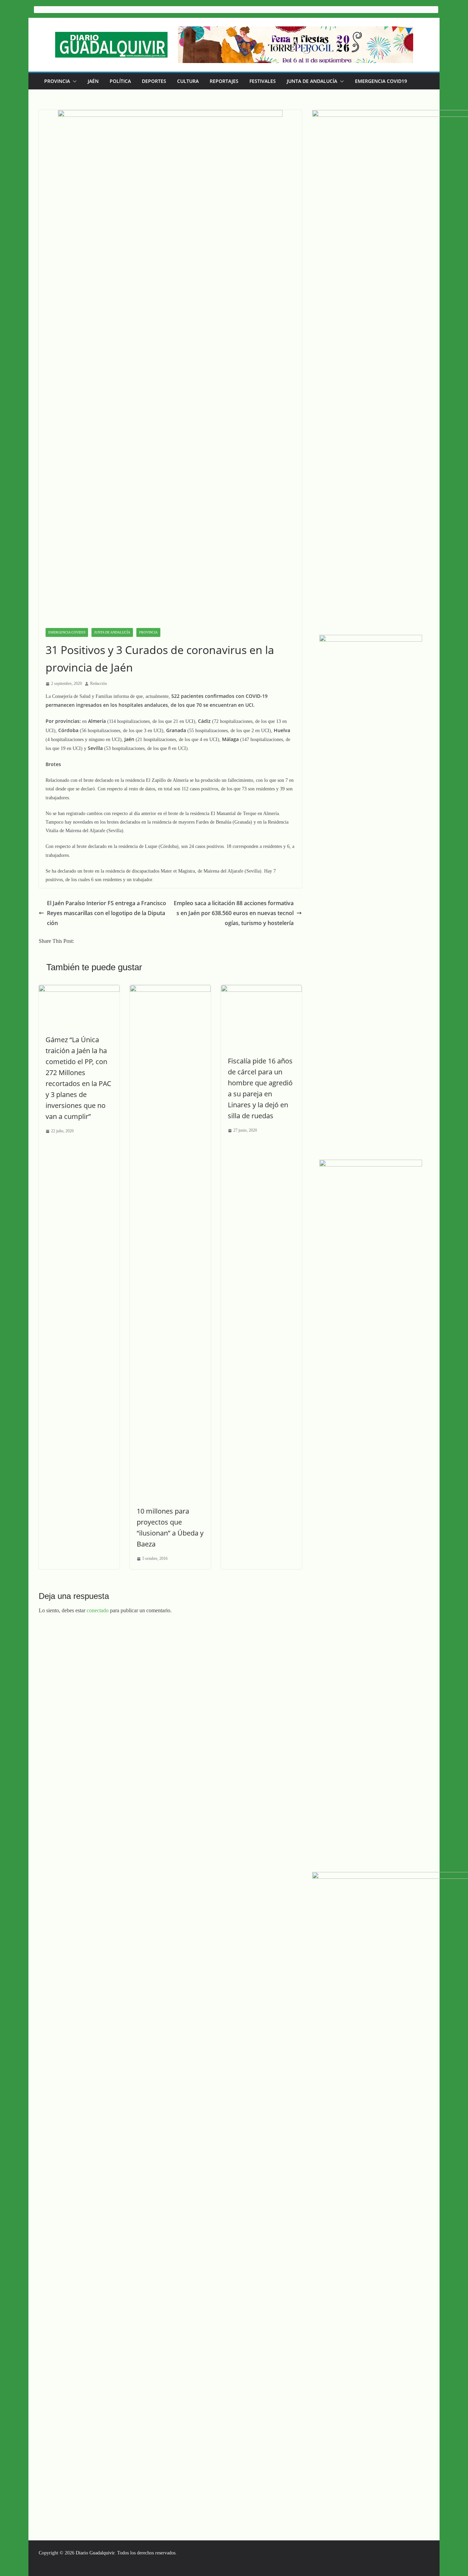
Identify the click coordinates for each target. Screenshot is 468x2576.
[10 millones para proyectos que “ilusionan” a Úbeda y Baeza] (170, 990)
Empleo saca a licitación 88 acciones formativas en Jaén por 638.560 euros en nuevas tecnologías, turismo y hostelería (234, 913)
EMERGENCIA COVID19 (381, 81)
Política (120, 81)
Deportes (154, 81)
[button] (73, 81)
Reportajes (224, 81)
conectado (98, 1610)
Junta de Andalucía (312, 81)
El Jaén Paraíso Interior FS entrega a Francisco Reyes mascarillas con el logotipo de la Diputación (107, 913)
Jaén (93, 81)
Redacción (98, 683)
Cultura (188, 81)
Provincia (57, 81)
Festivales (263, 81)
